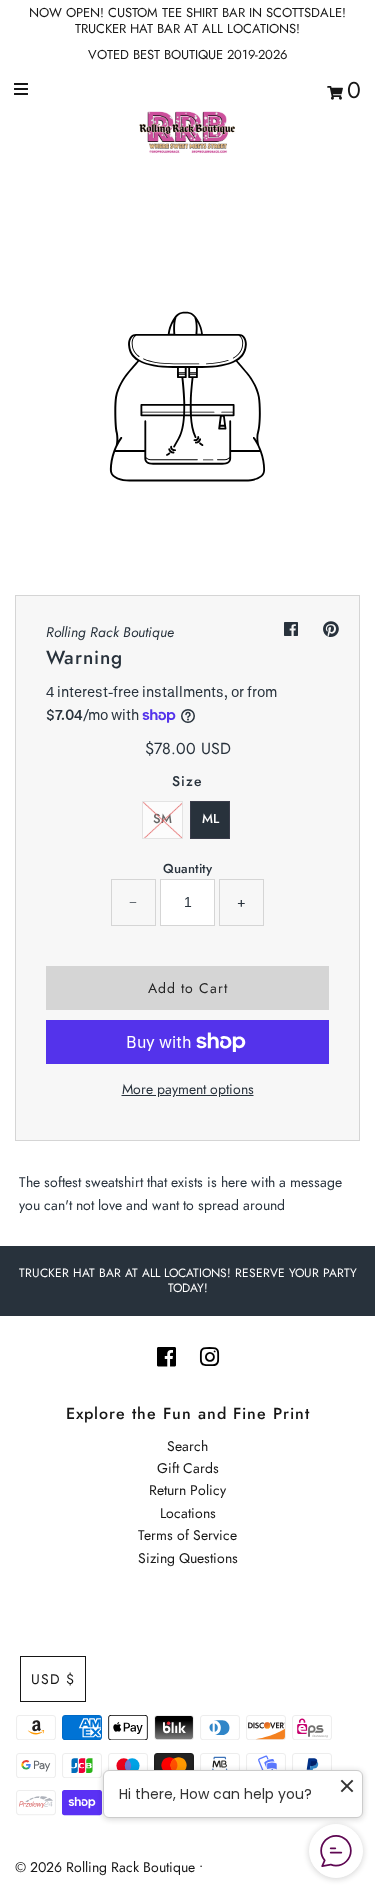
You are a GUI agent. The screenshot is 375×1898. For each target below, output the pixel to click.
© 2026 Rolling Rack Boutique (107, 1867)
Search (187, 1446)
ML (210, 818)
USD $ (53, 1679)
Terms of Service (187, 1535)
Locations (188, 1513)
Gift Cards (188, 1468)
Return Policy (187, 1490)
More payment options (188, 1089)
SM (162, 818)
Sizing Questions (188, 1558)
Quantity (187, 868)
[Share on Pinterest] (331, 629)
